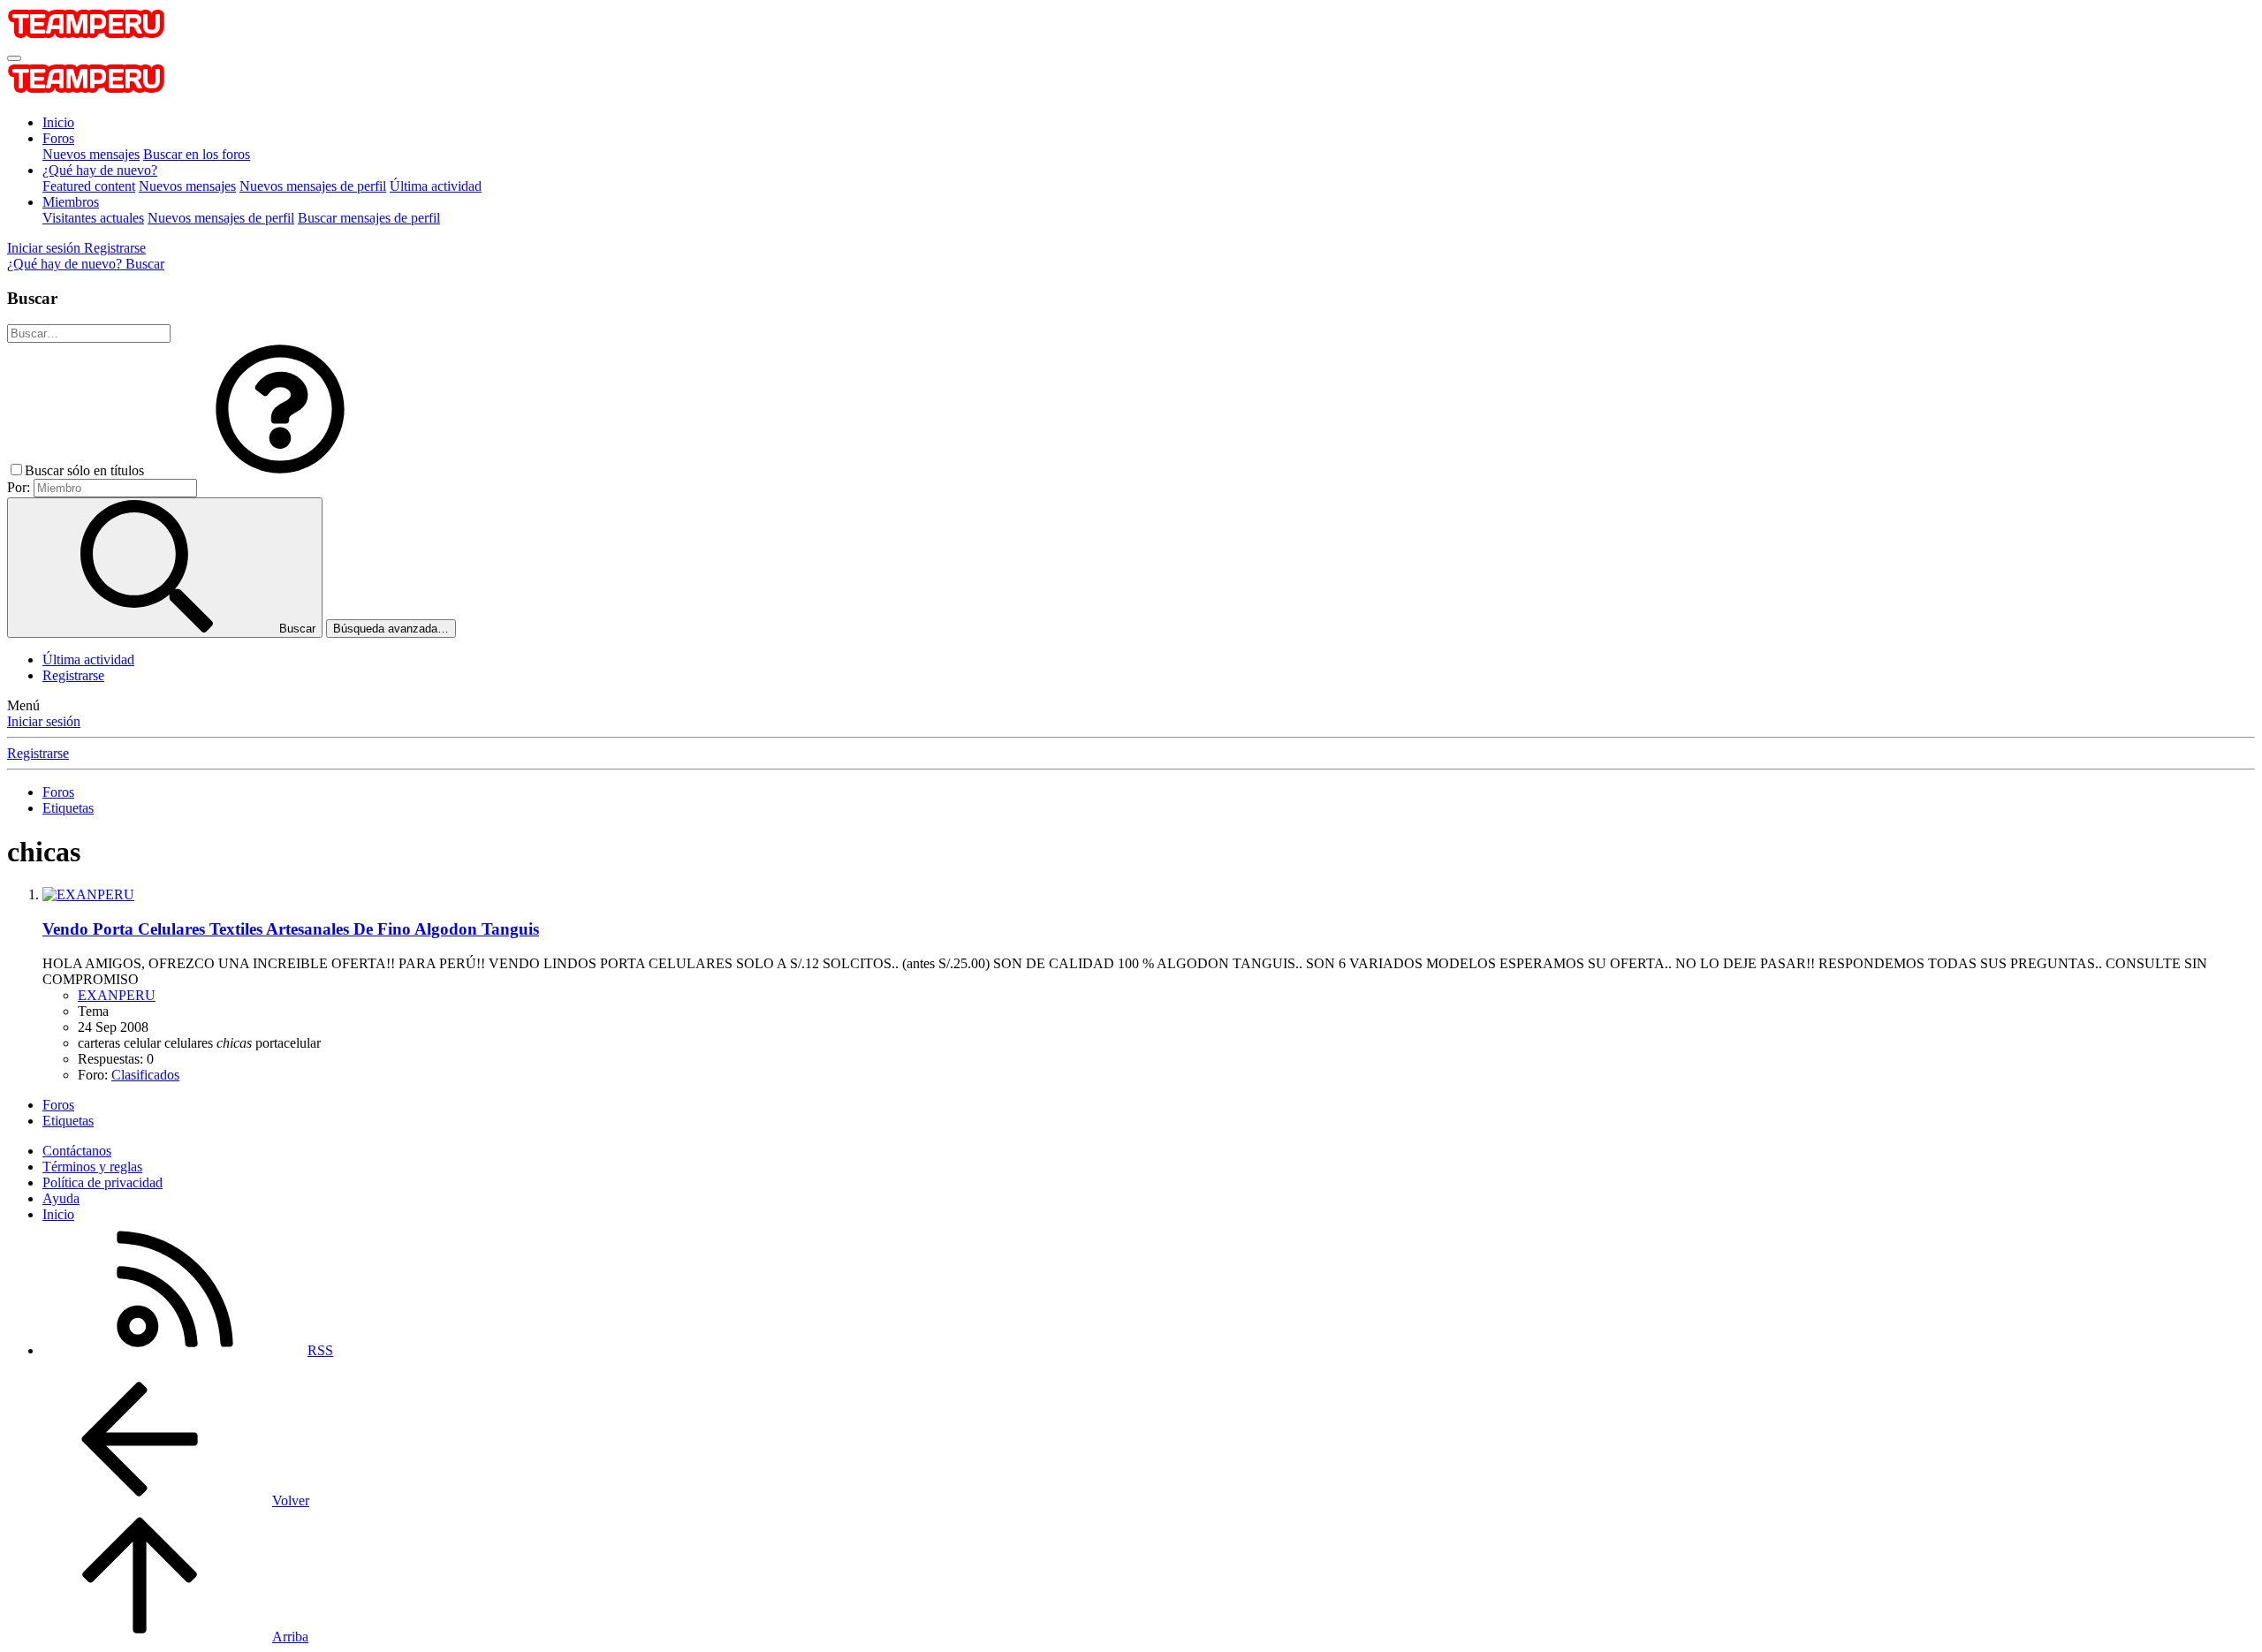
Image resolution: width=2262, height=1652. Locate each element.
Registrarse (73, 675)
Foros (58, 138)
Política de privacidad (102, 1182)
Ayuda (61, 1198)
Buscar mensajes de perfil (369, 218)
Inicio (58, 122)
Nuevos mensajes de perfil (313, 186)
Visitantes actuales (93, 218)
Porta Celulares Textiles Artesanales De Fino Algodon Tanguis (291, 929)
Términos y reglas (92, 1167)
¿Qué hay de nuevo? (100, 170)
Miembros (71, 202)
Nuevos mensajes (91, 154)
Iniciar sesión (44, 721)
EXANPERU (117, 995)
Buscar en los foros (197, 154)
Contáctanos (77, 1151)
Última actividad (436, 186)
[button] (280, 470)
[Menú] (14, 58)
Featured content (89, 186)
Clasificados (145, 1075)
